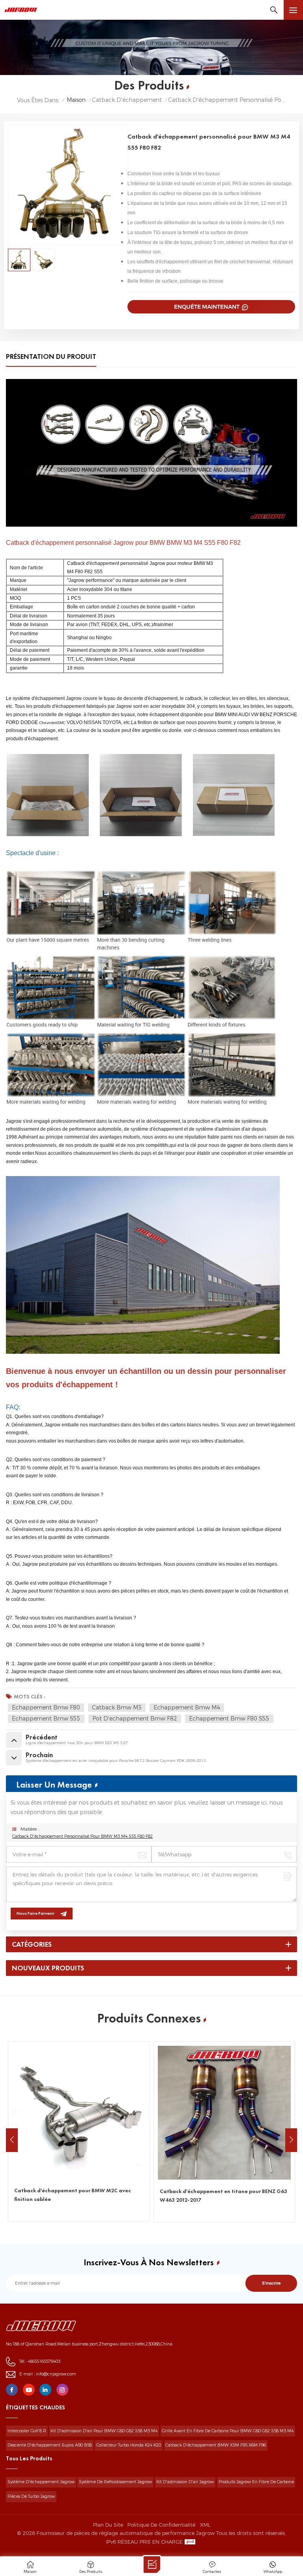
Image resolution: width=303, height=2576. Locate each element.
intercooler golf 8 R (27, 2431)
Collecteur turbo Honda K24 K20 (129, 2445)
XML (205, 2525)
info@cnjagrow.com (56, 2374)
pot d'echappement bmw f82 (135, 1719)
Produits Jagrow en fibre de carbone (256, 2482)
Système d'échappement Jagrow (41, 2482)
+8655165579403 (44, 2361)
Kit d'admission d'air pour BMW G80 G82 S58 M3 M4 (104, 2431)
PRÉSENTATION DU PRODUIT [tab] (51, 357)
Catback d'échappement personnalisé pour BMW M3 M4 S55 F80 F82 (82, 1836)
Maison (76, 100)
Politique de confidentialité (161, 2525)
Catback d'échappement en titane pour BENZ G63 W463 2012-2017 (94, 2195)
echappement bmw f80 (46, 1707)
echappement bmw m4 (187, 1707)
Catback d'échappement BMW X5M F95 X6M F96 (216, 2445)
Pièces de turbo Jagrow (31, 2496)
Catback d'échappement (127, 100)
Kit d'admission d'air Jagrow (185, 2482)
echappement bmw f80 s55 (229, 1719)
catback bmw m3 (117, 1707)
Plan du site (108, 2525)
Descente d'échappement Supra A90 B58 (50, 2445)
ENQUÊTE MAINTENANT (207, 307)
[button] (291, 2140)
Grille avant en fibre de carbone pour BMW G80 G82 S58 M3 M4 (228, 2431)
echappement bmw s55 (46, 1719)
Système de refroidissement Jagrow (115, 2482)
